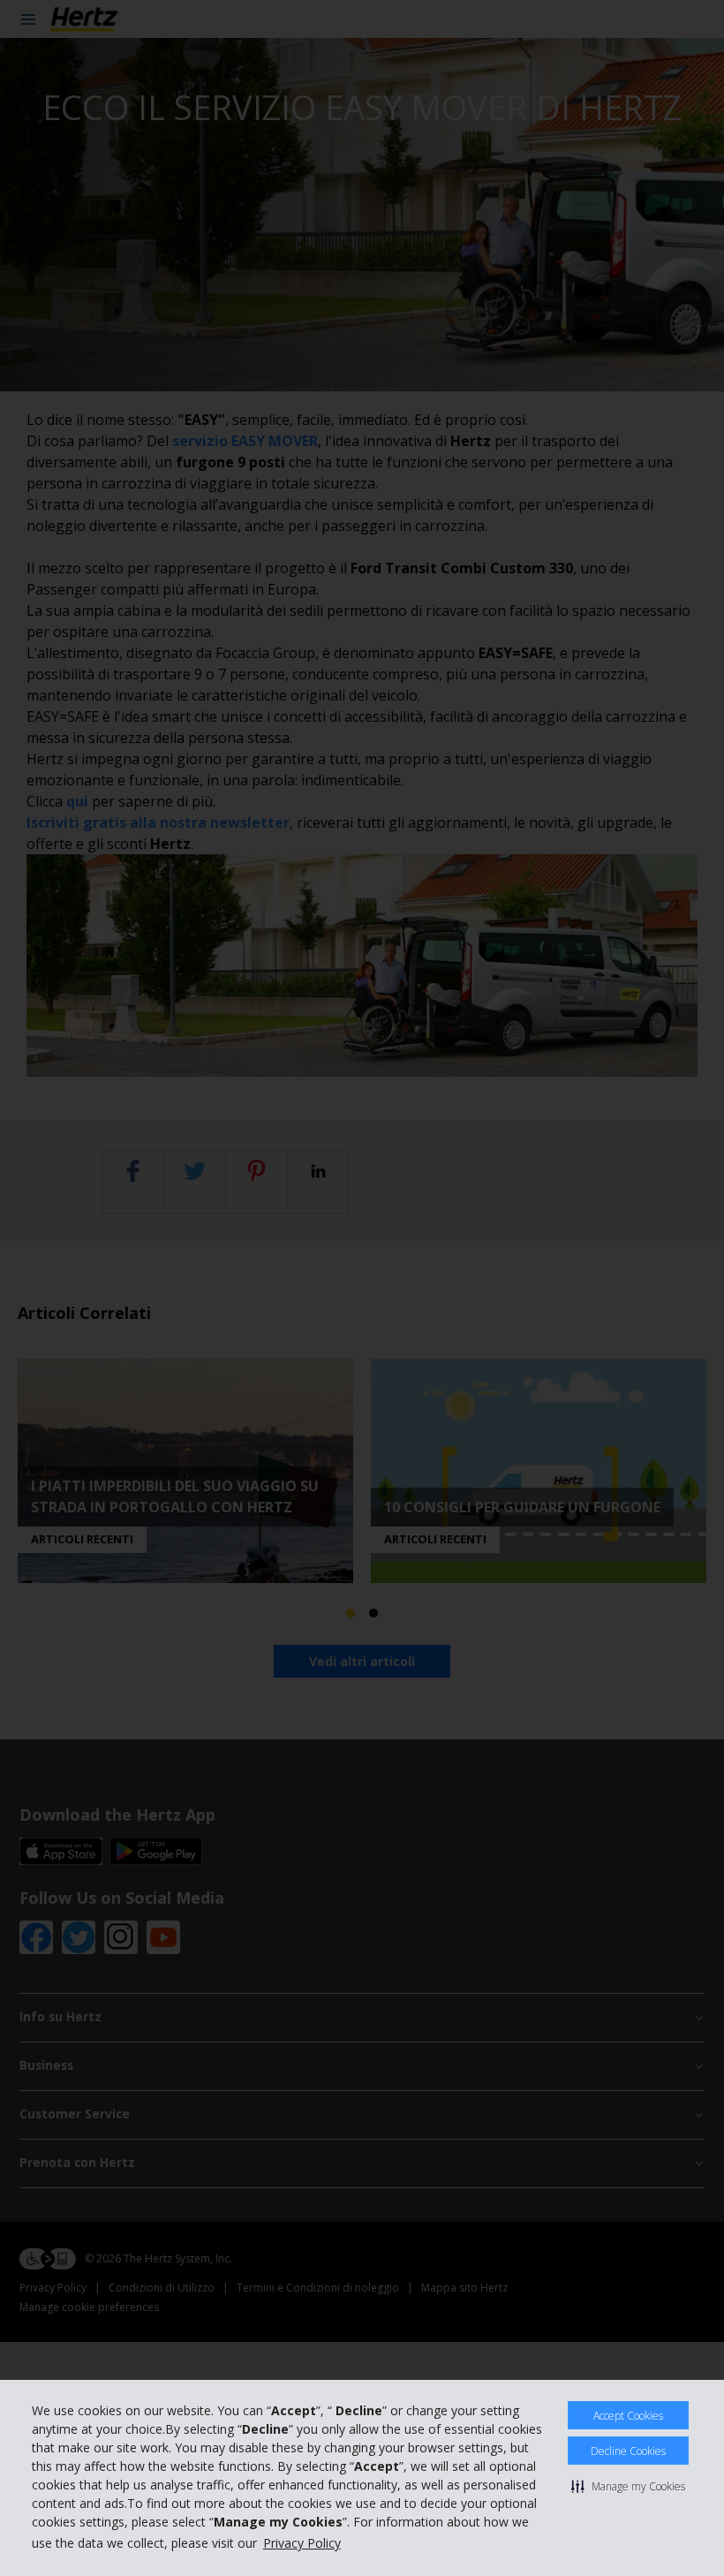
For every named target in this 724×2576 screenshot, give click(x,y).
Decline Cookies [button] (628, 2451)
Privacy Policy (302, 2543)
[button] (628, 2486)
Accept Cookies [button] (628, 2416)
